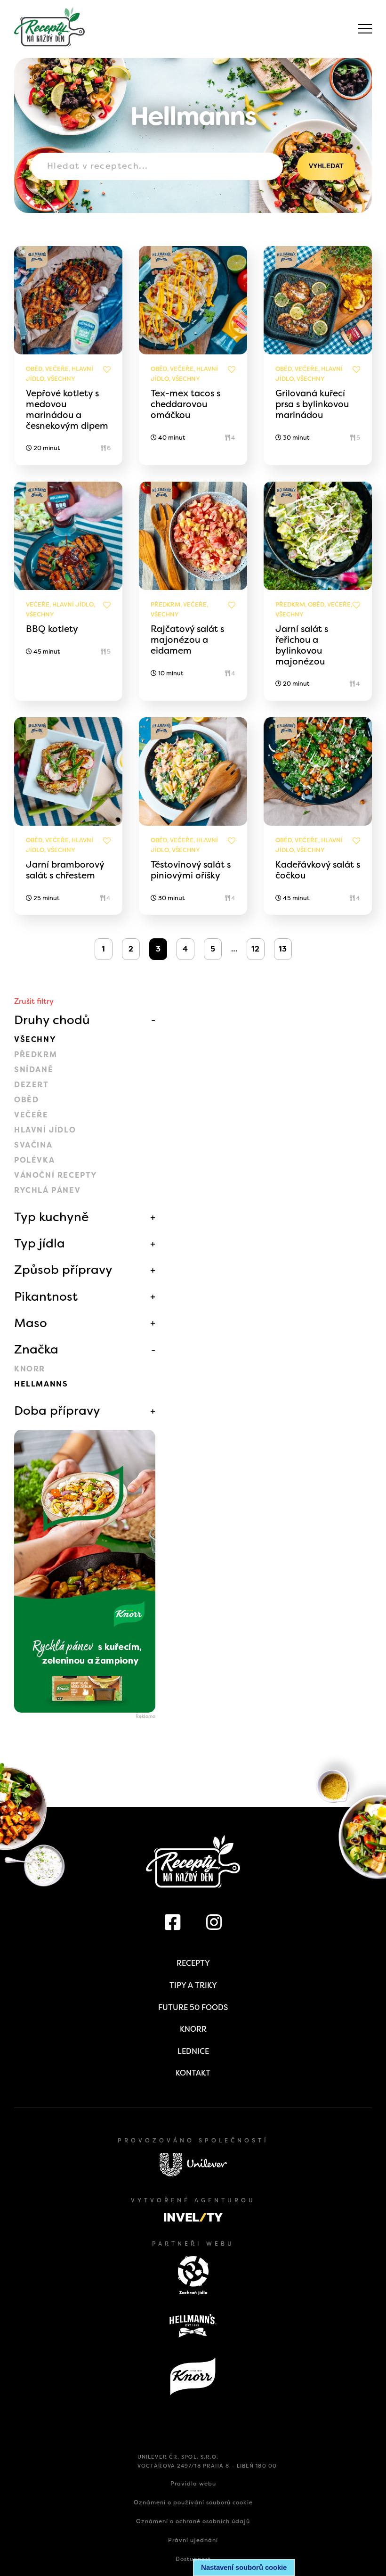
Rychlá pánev (47, 1190)
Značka (36, 1349)
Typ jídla (40, 1243)
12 (255, 949)
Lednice (193, 2051)
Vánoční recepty (56, 1175)
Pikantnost (46, 1296)
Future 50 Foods (193, 2007)
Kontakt (193, 2073)
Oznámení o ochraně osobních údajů (193, 2521)
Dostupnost (193, 2559)
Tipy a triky (193, 1985)
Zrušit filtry (34, 1001)
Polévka (34, 1160)
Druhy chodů (52, 1020)
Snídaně (34, 1070)
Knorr (30, 1369)
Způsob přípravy (63, 1270)
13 (283, 949)
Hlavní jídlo (45, 1130)
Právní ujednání (193, 2540)
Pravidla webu (193, 2484)
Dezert (32, 1085)
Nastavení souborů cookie (244, 2567)
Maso (31, 1323)
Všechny (35, 1039)
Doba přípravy (57, 1411)
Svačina (33, 1145)
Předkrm (36, 1054)
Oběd (26, 1100)
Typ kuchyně (52, 1217)
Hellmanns (41, 1384)
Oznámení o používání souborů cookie (193, 2502)
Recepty (193, 1963)
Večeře (31, 1115)
